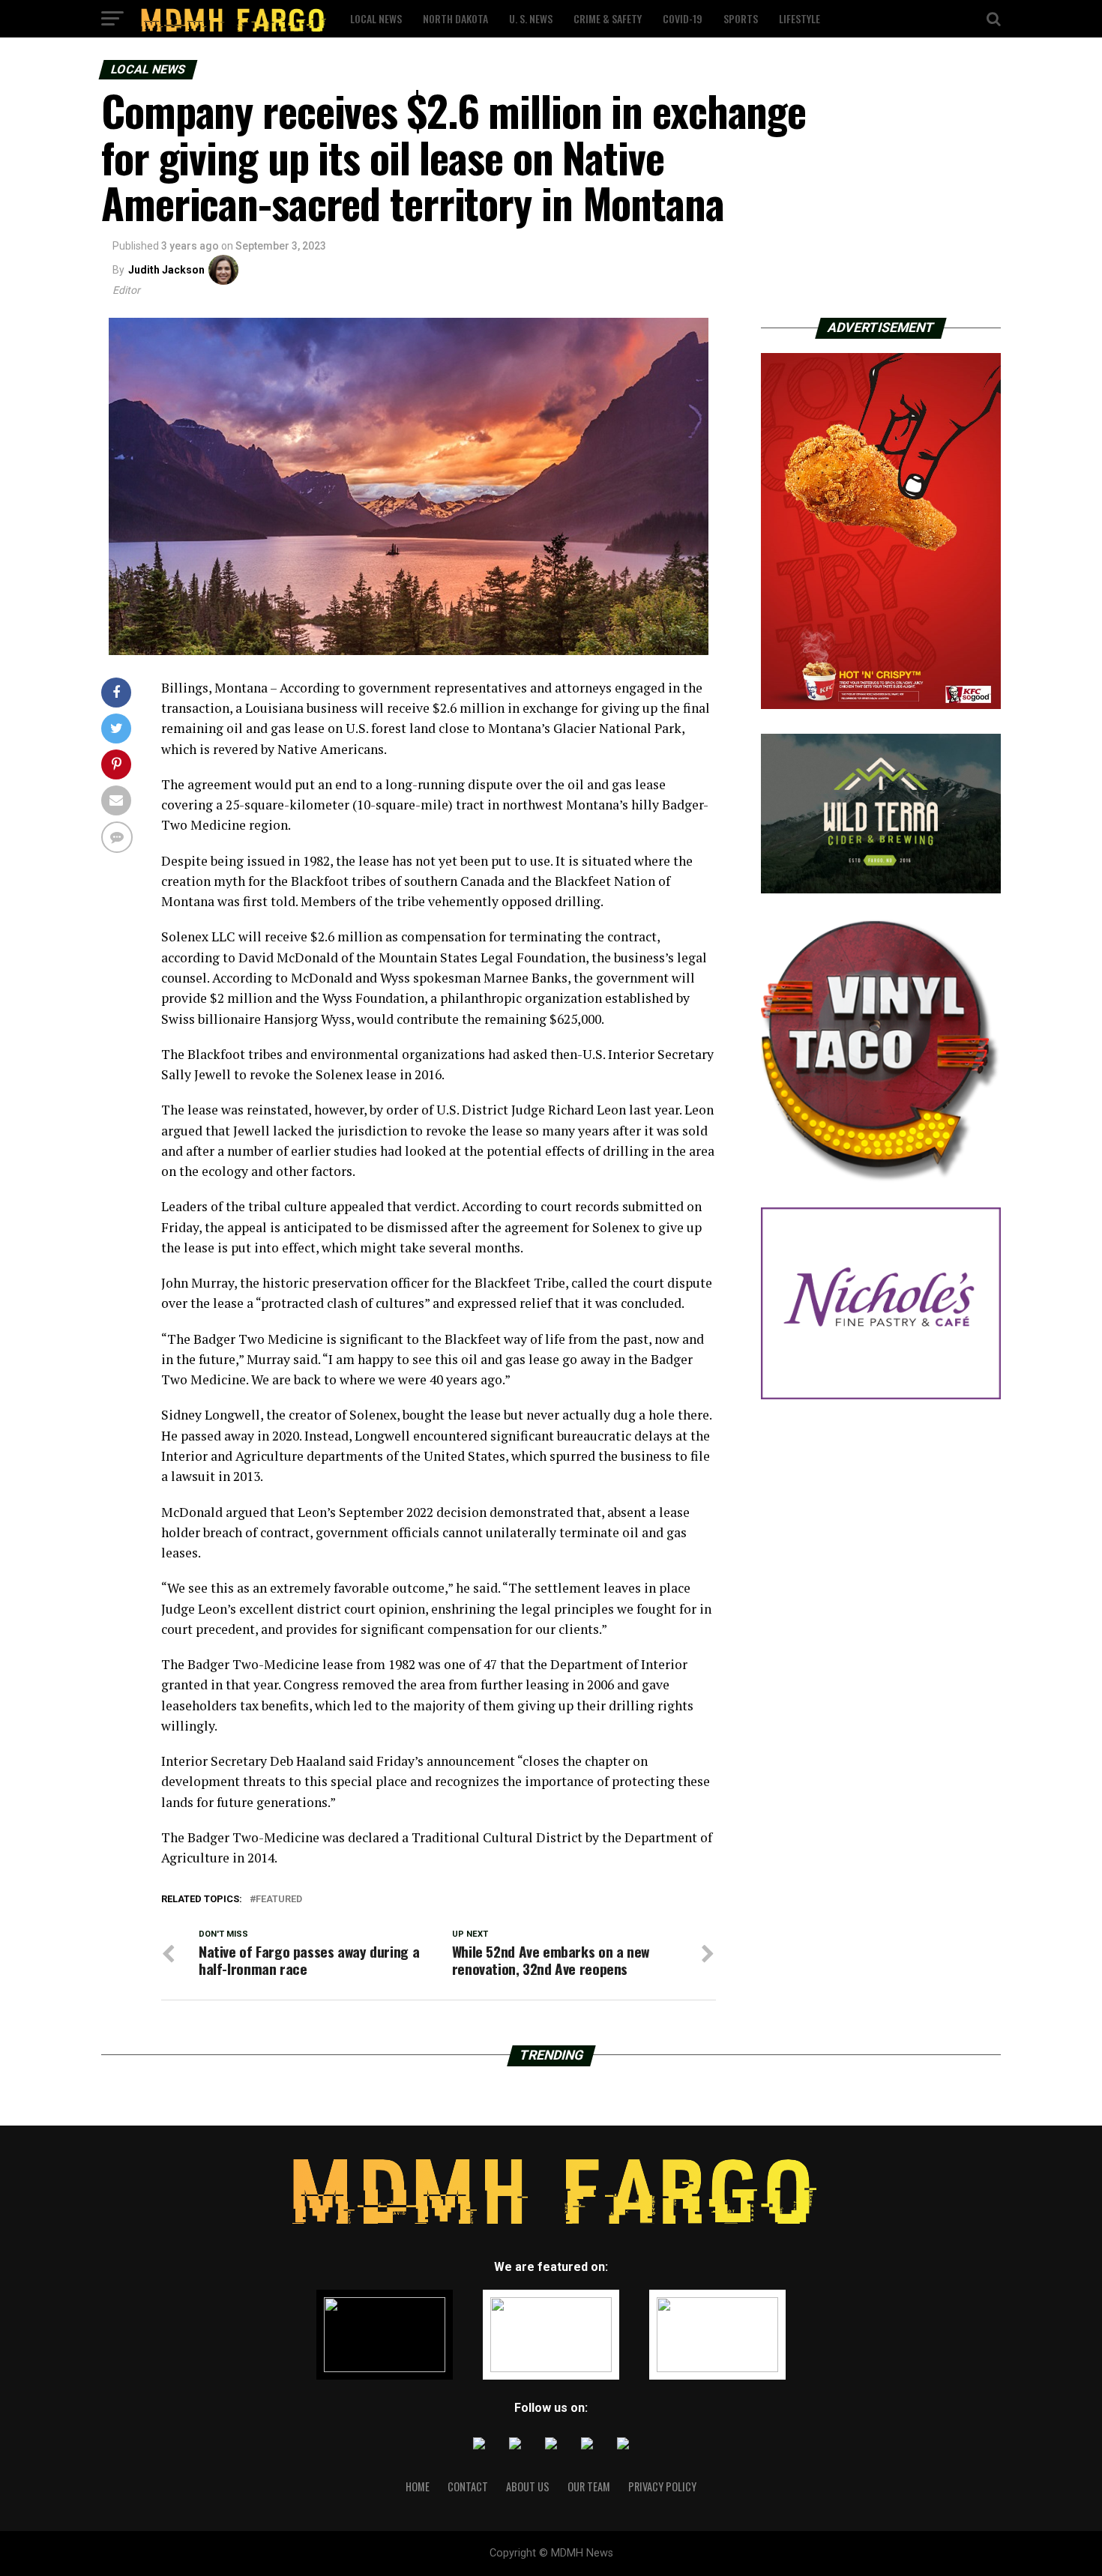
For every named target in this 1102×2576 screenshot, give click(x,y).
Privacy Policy (662, 2486)
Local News (376, 18)
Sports (741, 18)
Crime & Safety (608, 18)
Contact (468, 2486)
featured (279, 1900)
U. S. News (531, 18)
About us (528, 2486)
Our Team (589, 2486)
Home (418, 2486)
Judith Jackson (166, 270)
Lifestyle (800, 18)
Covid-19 (683, 18)
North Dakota (455, 18)
